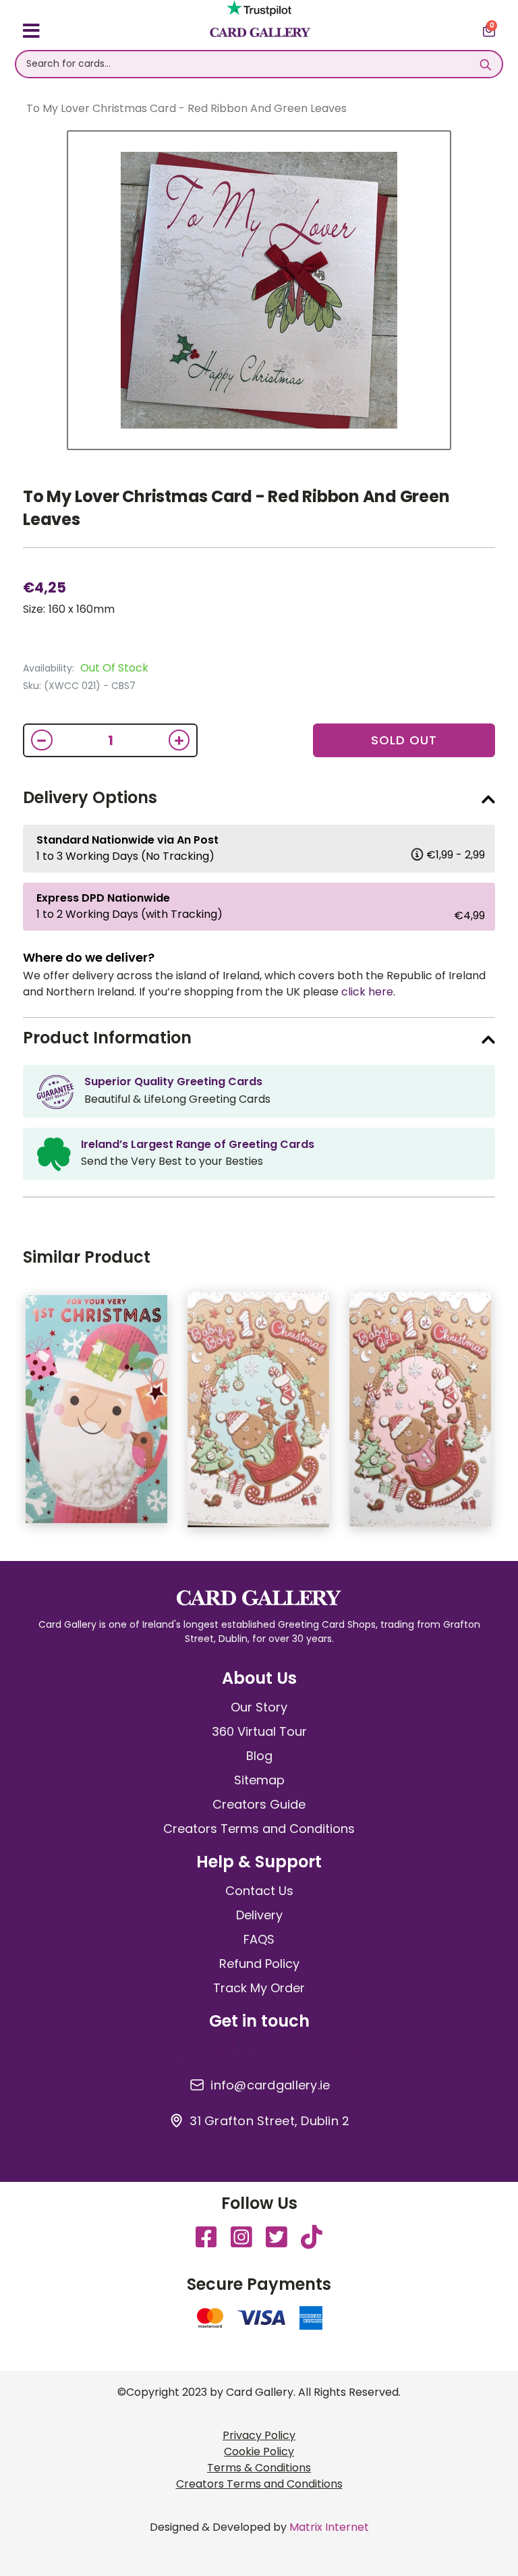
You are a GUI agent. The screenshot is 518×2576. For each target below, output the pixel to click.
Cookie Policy (259, 2451)
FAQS (259, 1939)
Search (485, 64)
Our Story (259, 1707)
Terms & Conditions (259, 2468)
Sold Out (404, 740)
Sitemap (259, 1780)
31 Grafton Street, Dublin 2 (269, 2121)
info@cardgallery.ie (270, 2085)
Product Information (107, 1038)
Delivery (259, 1915)
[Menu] (31, 33)
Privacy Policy (259, 2435)
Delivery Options (90, 797)
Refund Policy (259, 1964)
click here (367, 992)
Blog (259, 1756)
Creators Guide (259, 1804)
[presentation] (505, 1416)
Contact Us (259, 1891)
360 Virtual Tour (259, 1731)
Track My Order (259, 1988)
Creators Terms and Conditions (259, 1829)
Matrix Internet (329, 2527)
